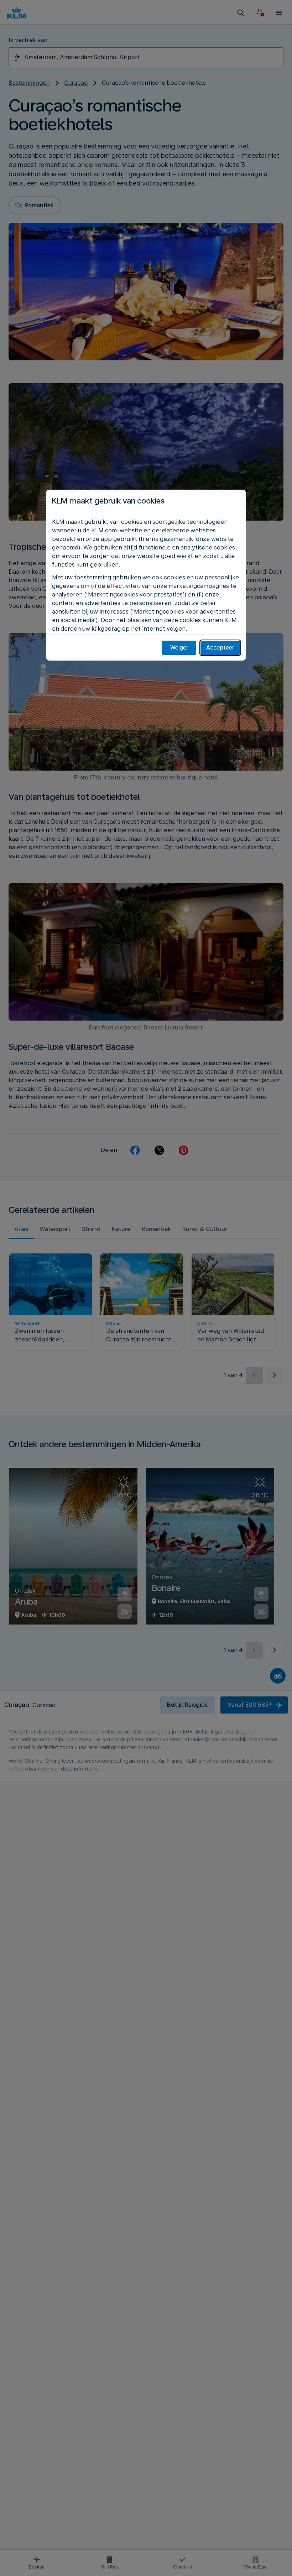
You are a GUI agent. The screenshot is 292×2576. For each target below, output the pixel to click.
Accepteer (220, 648)
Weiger (179, 648)
